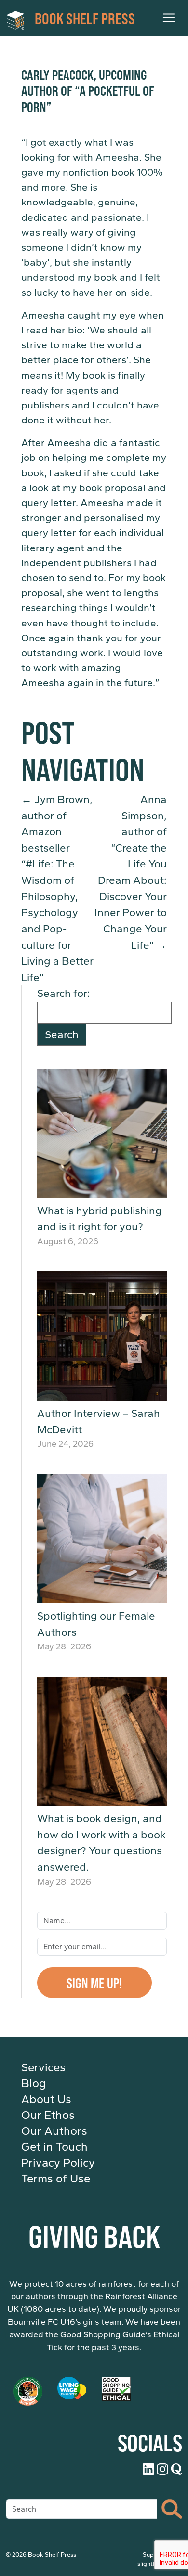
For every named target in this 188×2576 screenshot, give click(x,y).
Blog (34, 2083)
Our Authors (54, 2131)
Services (43, 2067)
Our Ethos (48, 2115)
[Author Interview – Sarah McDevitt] (102, 1336)
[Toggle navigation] (169, 18)
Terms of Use (56, 2179)
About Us (46, 2099)
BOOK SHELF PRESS (85, 18)
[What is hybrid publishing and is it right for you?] (102, 1133)
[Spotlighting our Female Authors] (102, 1538)
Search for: (64, 993)
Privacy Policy (58, 2163)
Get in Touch (54, 2147)
